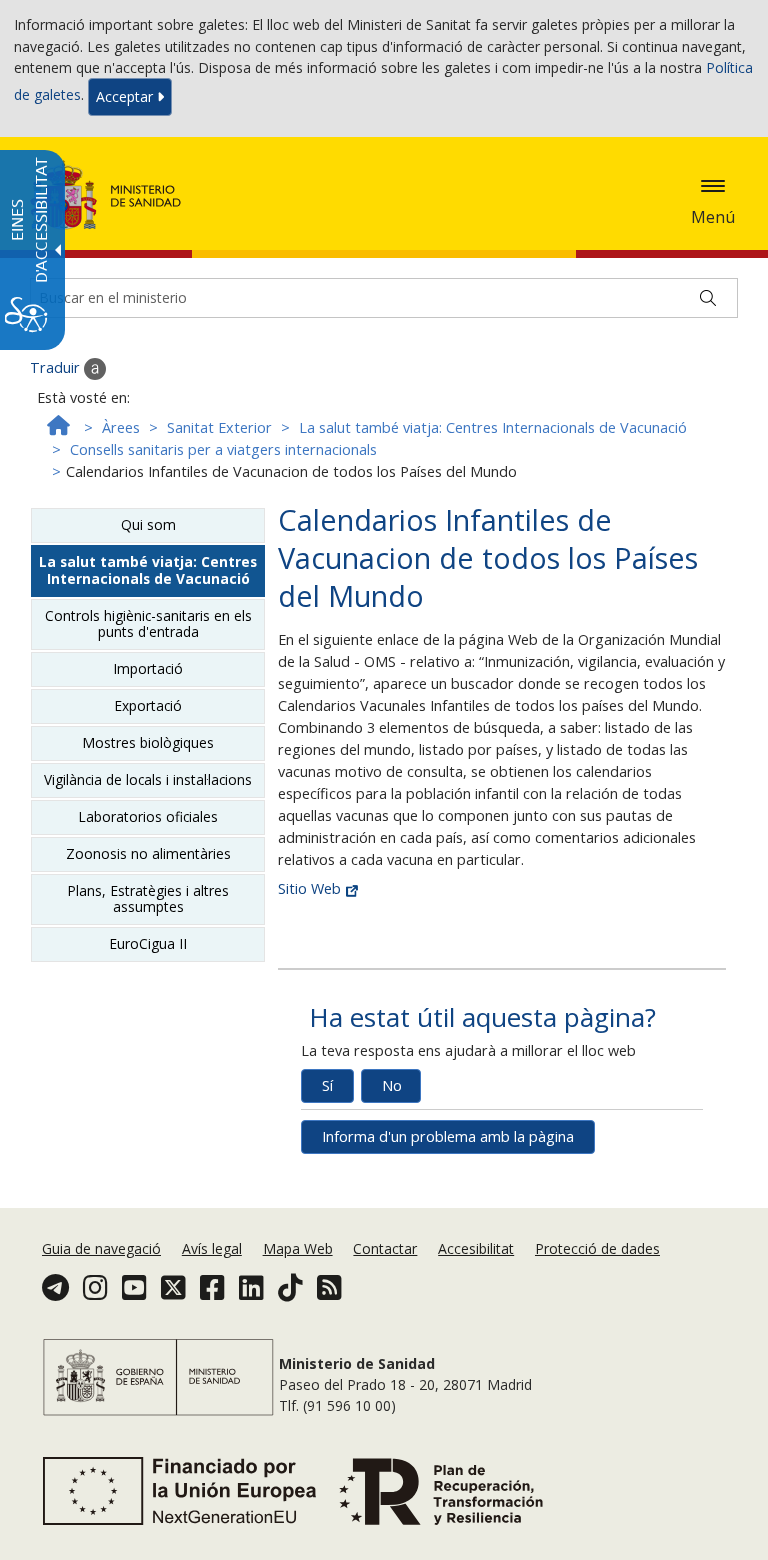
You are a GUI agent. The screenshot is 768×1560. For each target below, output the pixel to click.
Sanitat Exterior (219, 427)
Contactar (385, 1248)
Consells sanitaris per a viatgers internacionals (223, 449)
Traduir (57, 367)
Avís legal (212, 1248)
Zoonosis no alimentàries (148, 853)
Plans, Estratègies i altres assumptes (148, 898)
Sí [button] (327, 1085)
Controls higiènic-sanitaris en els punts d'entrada (148, 623)
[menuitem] (103, 1248)
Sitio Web (311, 888)
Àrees (121, 427)
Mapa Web (298, 1248)
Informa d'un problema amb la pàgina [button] (448, 1136)
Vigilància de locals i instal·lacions (148, 779)
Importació (148, 668)
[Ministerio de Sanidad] (106, 195)
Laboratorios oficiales (148, 816)
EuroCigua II (148, 943)
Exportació (148, 705)
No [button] (392, 1085)
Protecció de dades (597, 1248)
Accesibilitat (476, 1248)
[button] (713, 186)
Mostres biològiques (148, 742)
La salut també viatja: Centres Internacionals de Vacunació (493, 427)
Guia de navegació (101, 1248)
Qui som (148, 524)
